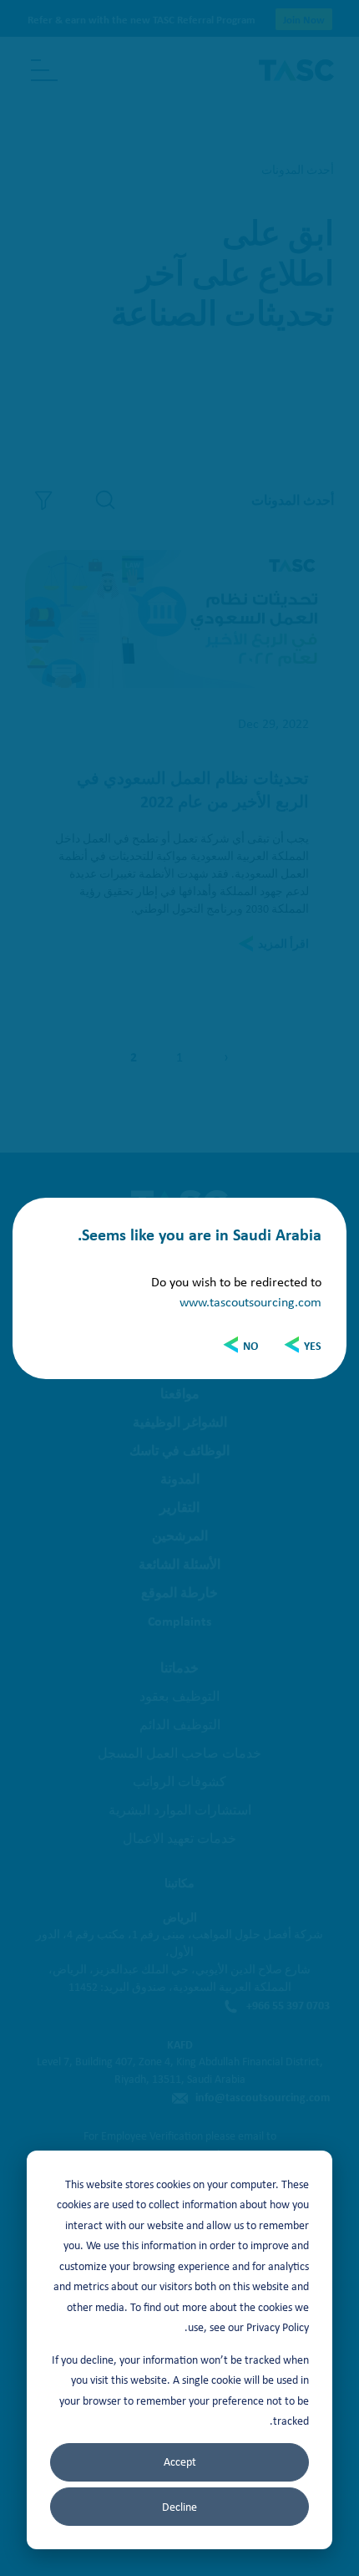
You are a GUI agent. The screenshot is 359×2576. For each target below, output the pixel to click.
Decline (179, 2507)
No (250, 1345)
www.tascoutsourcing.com (250, 1301)
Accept (180, 2461)
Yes (313, 1345)
